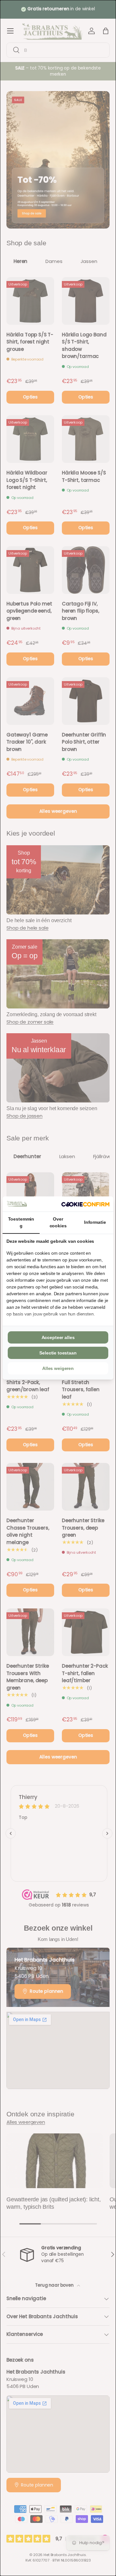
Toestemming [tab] (21, 1222)
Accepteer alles (58, 1337)
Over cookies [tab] (58, 1222)
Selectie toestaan (58, 1353)
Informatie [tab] (95, 1222)
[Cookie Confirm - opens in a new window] (85, 1204)
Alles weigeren (58, 1368)
